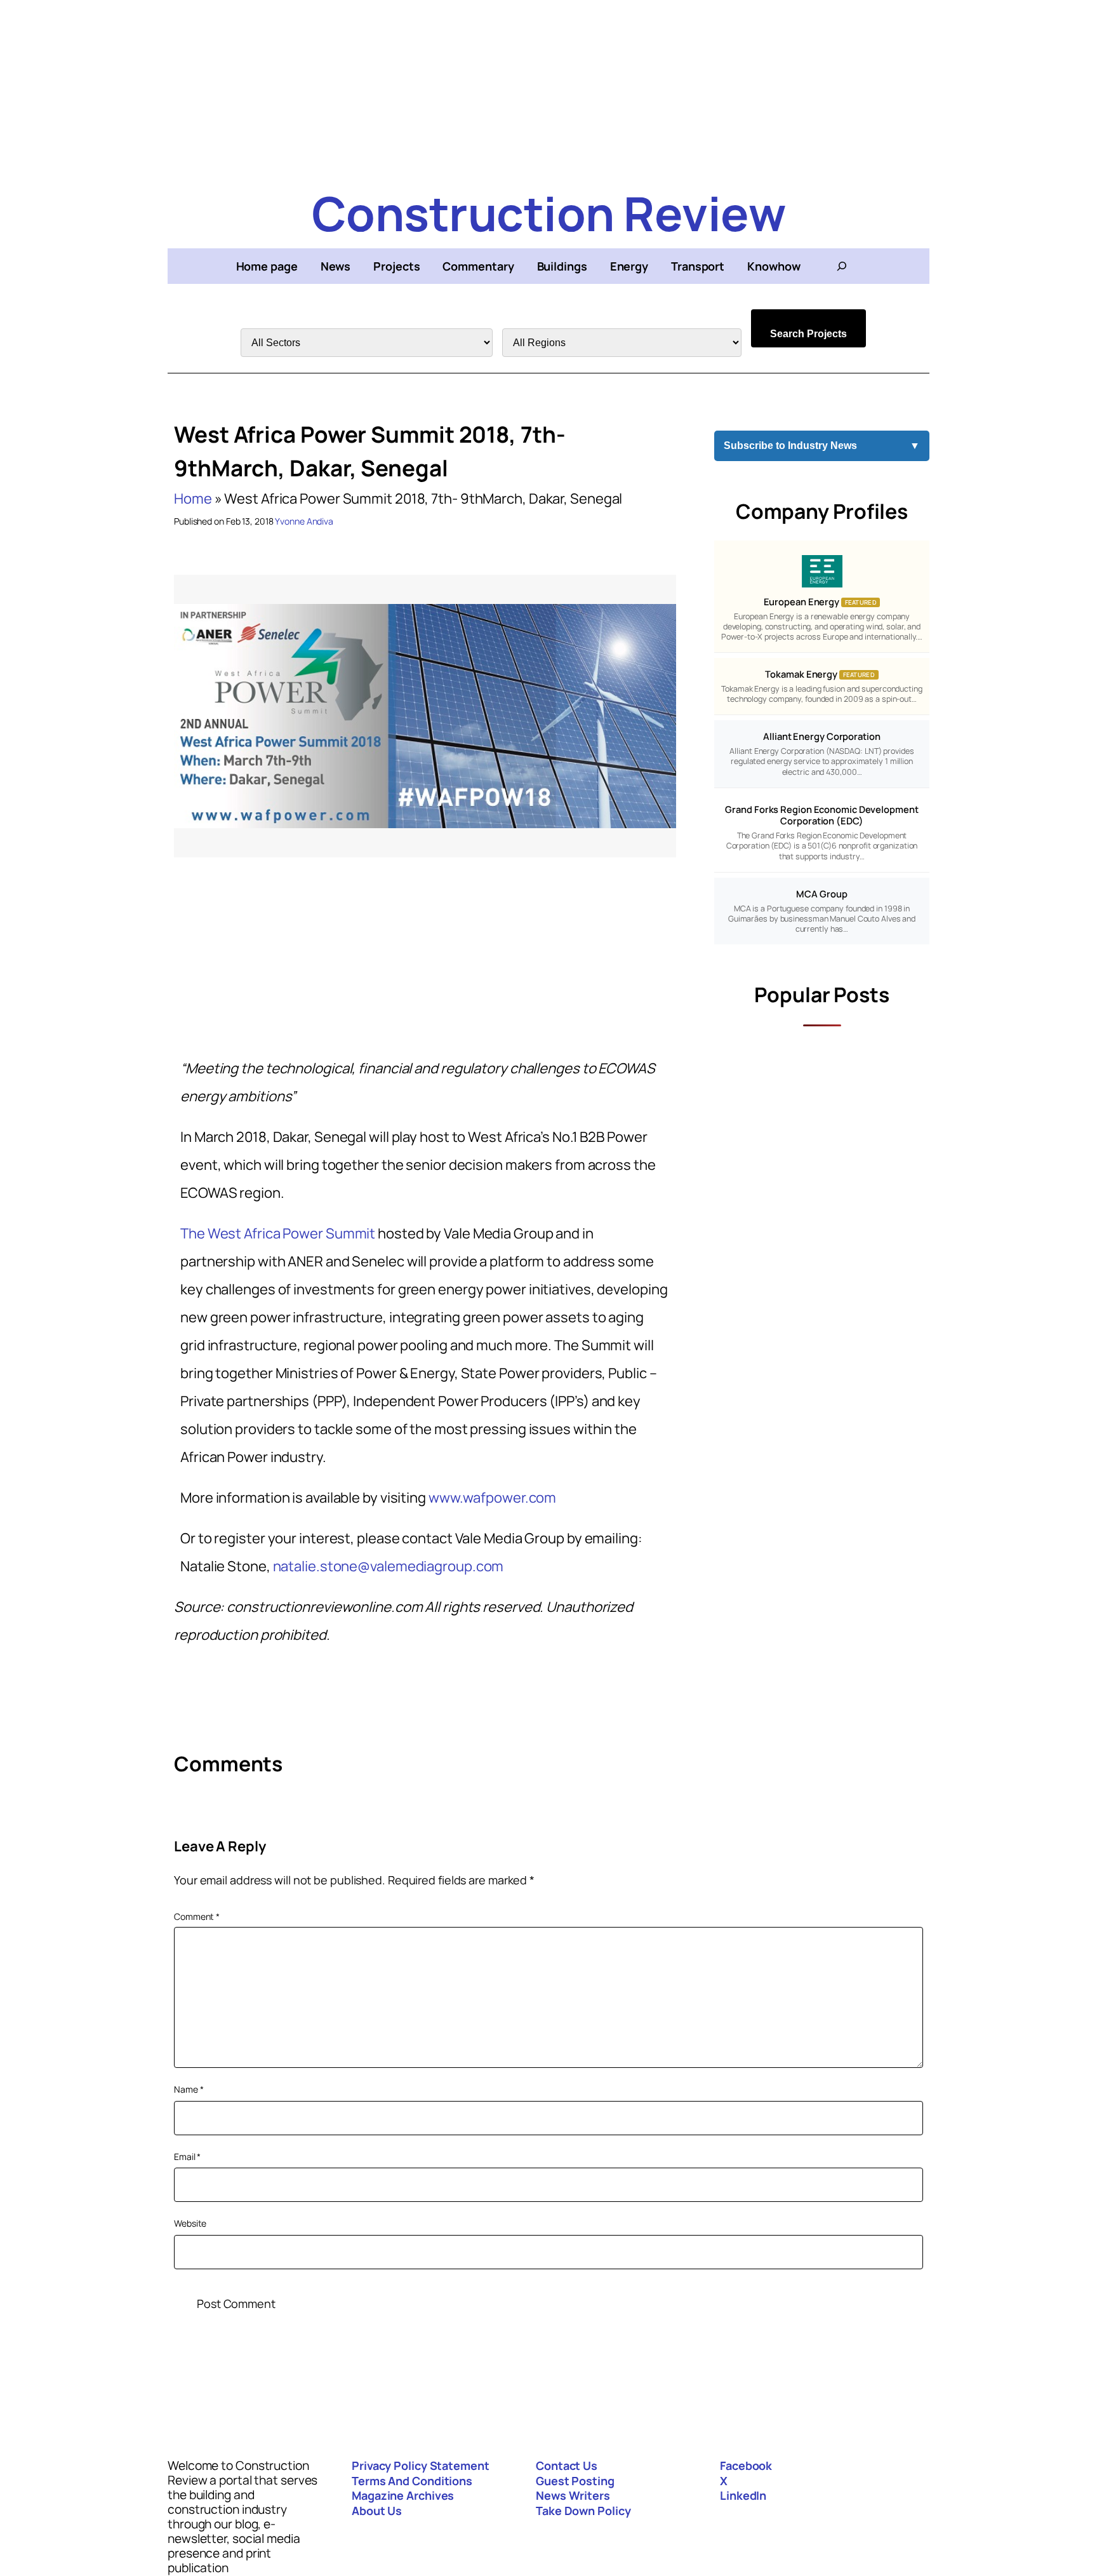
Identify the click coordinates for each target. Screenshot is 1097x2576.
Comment (197, 1916)
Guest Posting (575, 2481)
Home (193, 499)
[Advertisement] (548, 89)
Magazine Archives (403, 2495)
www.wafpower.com (492, 1498)
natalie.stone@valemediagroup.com (389, 1566)
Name (189, 2089)
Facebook (746, 2465)
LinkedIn (743, 2495)
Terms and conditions (412, 2481)
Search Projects (808, 334)
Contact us (567, 2465)
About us (377, 2511)
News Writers (573, 2495)
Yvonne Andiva (304, 521)
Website (190, 2223)
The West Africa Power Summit (278, 1233)
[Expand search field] (842, 266)
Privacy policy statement (421, 2465)
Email (187, 2157)
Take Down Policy (583, 2511)
